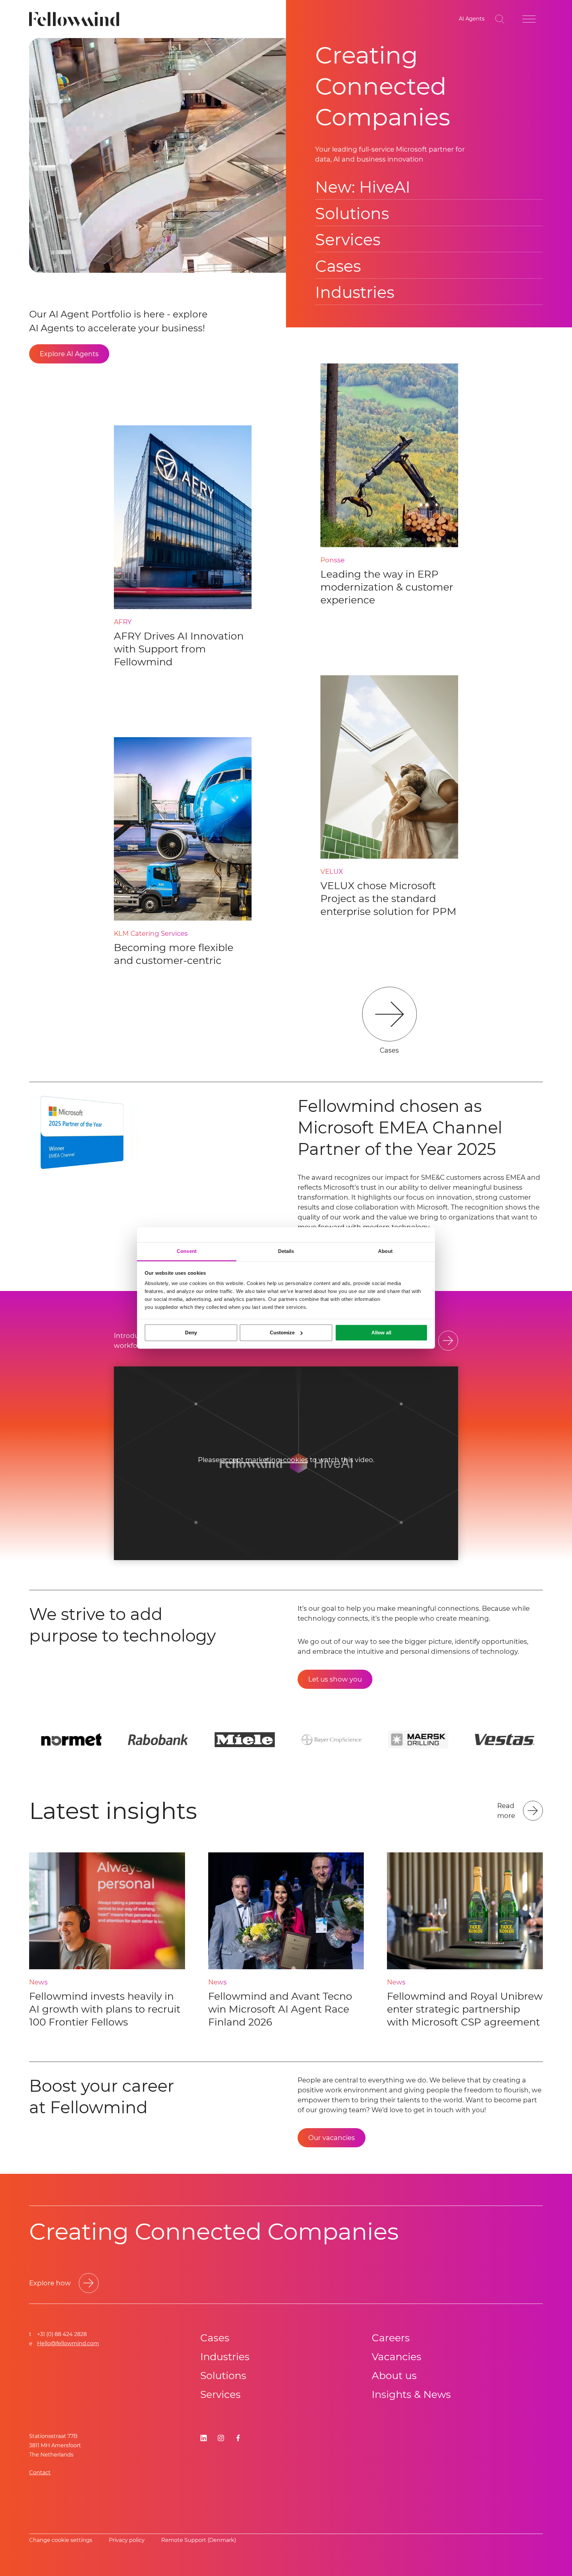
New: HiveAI (363, 187)
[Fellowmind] (76, 19)
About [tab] (385, 1251)
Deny (191, 1333)
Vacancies (397, 2357)
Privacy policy (127, 2540)
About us (394, 2376)
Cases (338, 266)
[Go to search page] (500, 19)
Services (348, 240)
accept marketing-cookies (265, 1460)
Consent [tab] (187, 1251)
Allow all (381, 1333)
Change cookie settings (61, 2540)
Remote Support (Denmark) (199, 2540)
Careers (391, 2338)
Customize (282, 1333)
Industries (355, 292)
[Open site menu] (529, 19)
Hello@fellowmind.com (68, 2343)
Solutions (352, 214)
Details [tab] (286, 1251)
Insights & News (411, 2394)
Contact (40, 2473)
